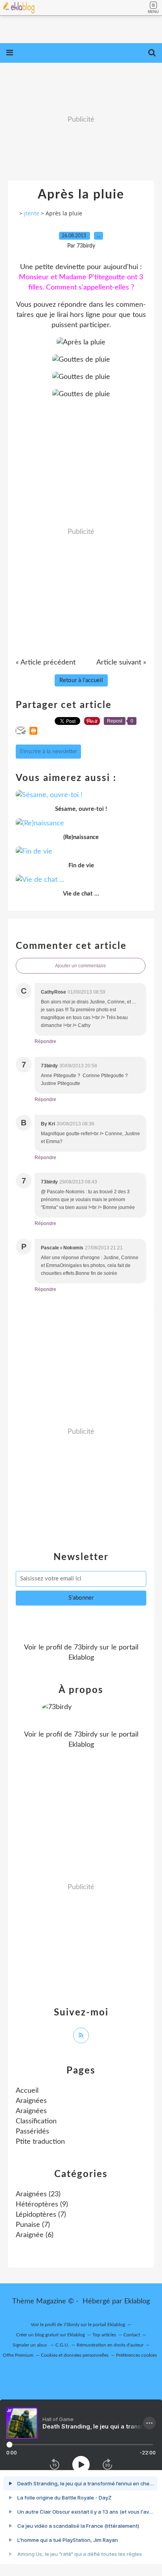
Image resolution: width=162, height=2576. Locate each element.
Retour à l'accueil (81, 680)
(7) (41, 2215)
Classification (36, 2121)
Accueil (27, 2091)
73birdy (86, 1648)
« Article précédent (46, 663)
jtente (32, 213)
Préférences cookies (136, 2355)
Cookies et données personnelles (75, 2355)
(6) (35, 2235)
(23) (38, 2194)
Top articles (104, 2335)
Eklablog (137, 2301)
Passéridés (32, 2132)
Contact (132, 2335)
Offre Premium (18, 2355)
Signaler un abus (30, 2345)
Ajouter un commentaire (81, 966)
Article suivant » (121, 663)
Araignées (31, 2101)
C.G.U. (62, 2345)
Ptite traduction (40, 2142)
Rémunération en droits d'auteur (110, 2345)
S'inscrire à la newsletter (48, 752)
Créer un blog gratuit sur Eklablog (51, 2335)
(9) (42, 2205)
